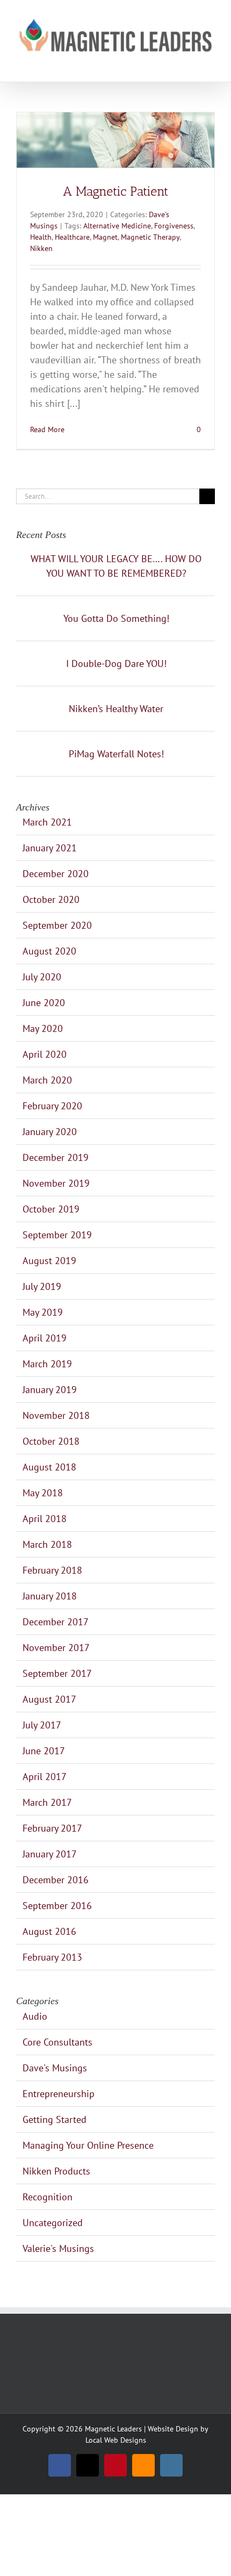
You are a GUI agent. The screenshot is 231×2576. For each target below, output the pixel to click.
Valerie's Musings (58, 2248)
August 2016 (49, 1931)
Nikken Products (56, 2171)
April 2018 (45, 1519)
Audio (35, 2016)
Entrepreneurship (59, 2094)
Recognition (48, 2197)
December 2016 (56, 1880)
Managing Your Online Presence (88, 2145)
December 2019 (56, 1157)
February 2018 (52, 1570)
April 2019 (45, 1338)
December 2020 (56, 874)
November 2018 (56, 1415)
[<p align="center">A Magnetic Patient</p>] (115, 140)
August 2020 (49, 951)
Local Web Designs (116, 2440)
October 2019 (51, 1209)
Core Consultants (57, 2042)
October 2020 (51, 899)
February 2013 (52, 1957)
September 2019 (57, 1235)
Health (41, 237)
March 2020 (47, 1080)
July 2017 (42, 1725)
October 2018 (51, 1441)
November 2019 (56, 1183)
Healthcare (72, 237)
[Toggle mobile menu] (211, 65)
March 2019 (47, 1364)
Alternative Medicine (117, 226)
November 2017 (56, 1648)
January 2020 (50, 1132)
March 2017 (47, 1802)
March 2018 (47, 1544)
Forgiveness (174, 226)
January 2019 (50, 1390)
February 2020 (52, 1106)
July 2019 (42, 1286)
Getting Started (55, 2119)
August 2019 (49, 1261)
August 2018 (49, 1467)
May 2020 (43, 1028)
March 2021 (47, 822)
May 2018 (43, 1493)
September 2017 (57, 1673)
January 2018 (50, 1596)
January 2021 (50, 848)
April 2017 (45, 1777)
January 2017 (50, 1854)
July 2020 (42, 977)
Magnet (105, 237)
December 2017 (56, 1622)
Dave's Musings (55, 2068)
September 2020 (57, 925)
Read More (47, 429)
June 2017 (44, 1751)
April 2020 (45, 1054)
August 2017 (49, 1699)
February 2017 (52, 1828)
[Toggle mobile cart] (191, 65)
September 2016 (57, 1906)
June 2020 (44, 1003)
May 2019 (43, 1312)
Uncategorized (53, 2223)
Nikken (41, 248)
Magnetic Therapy (150, 237)
